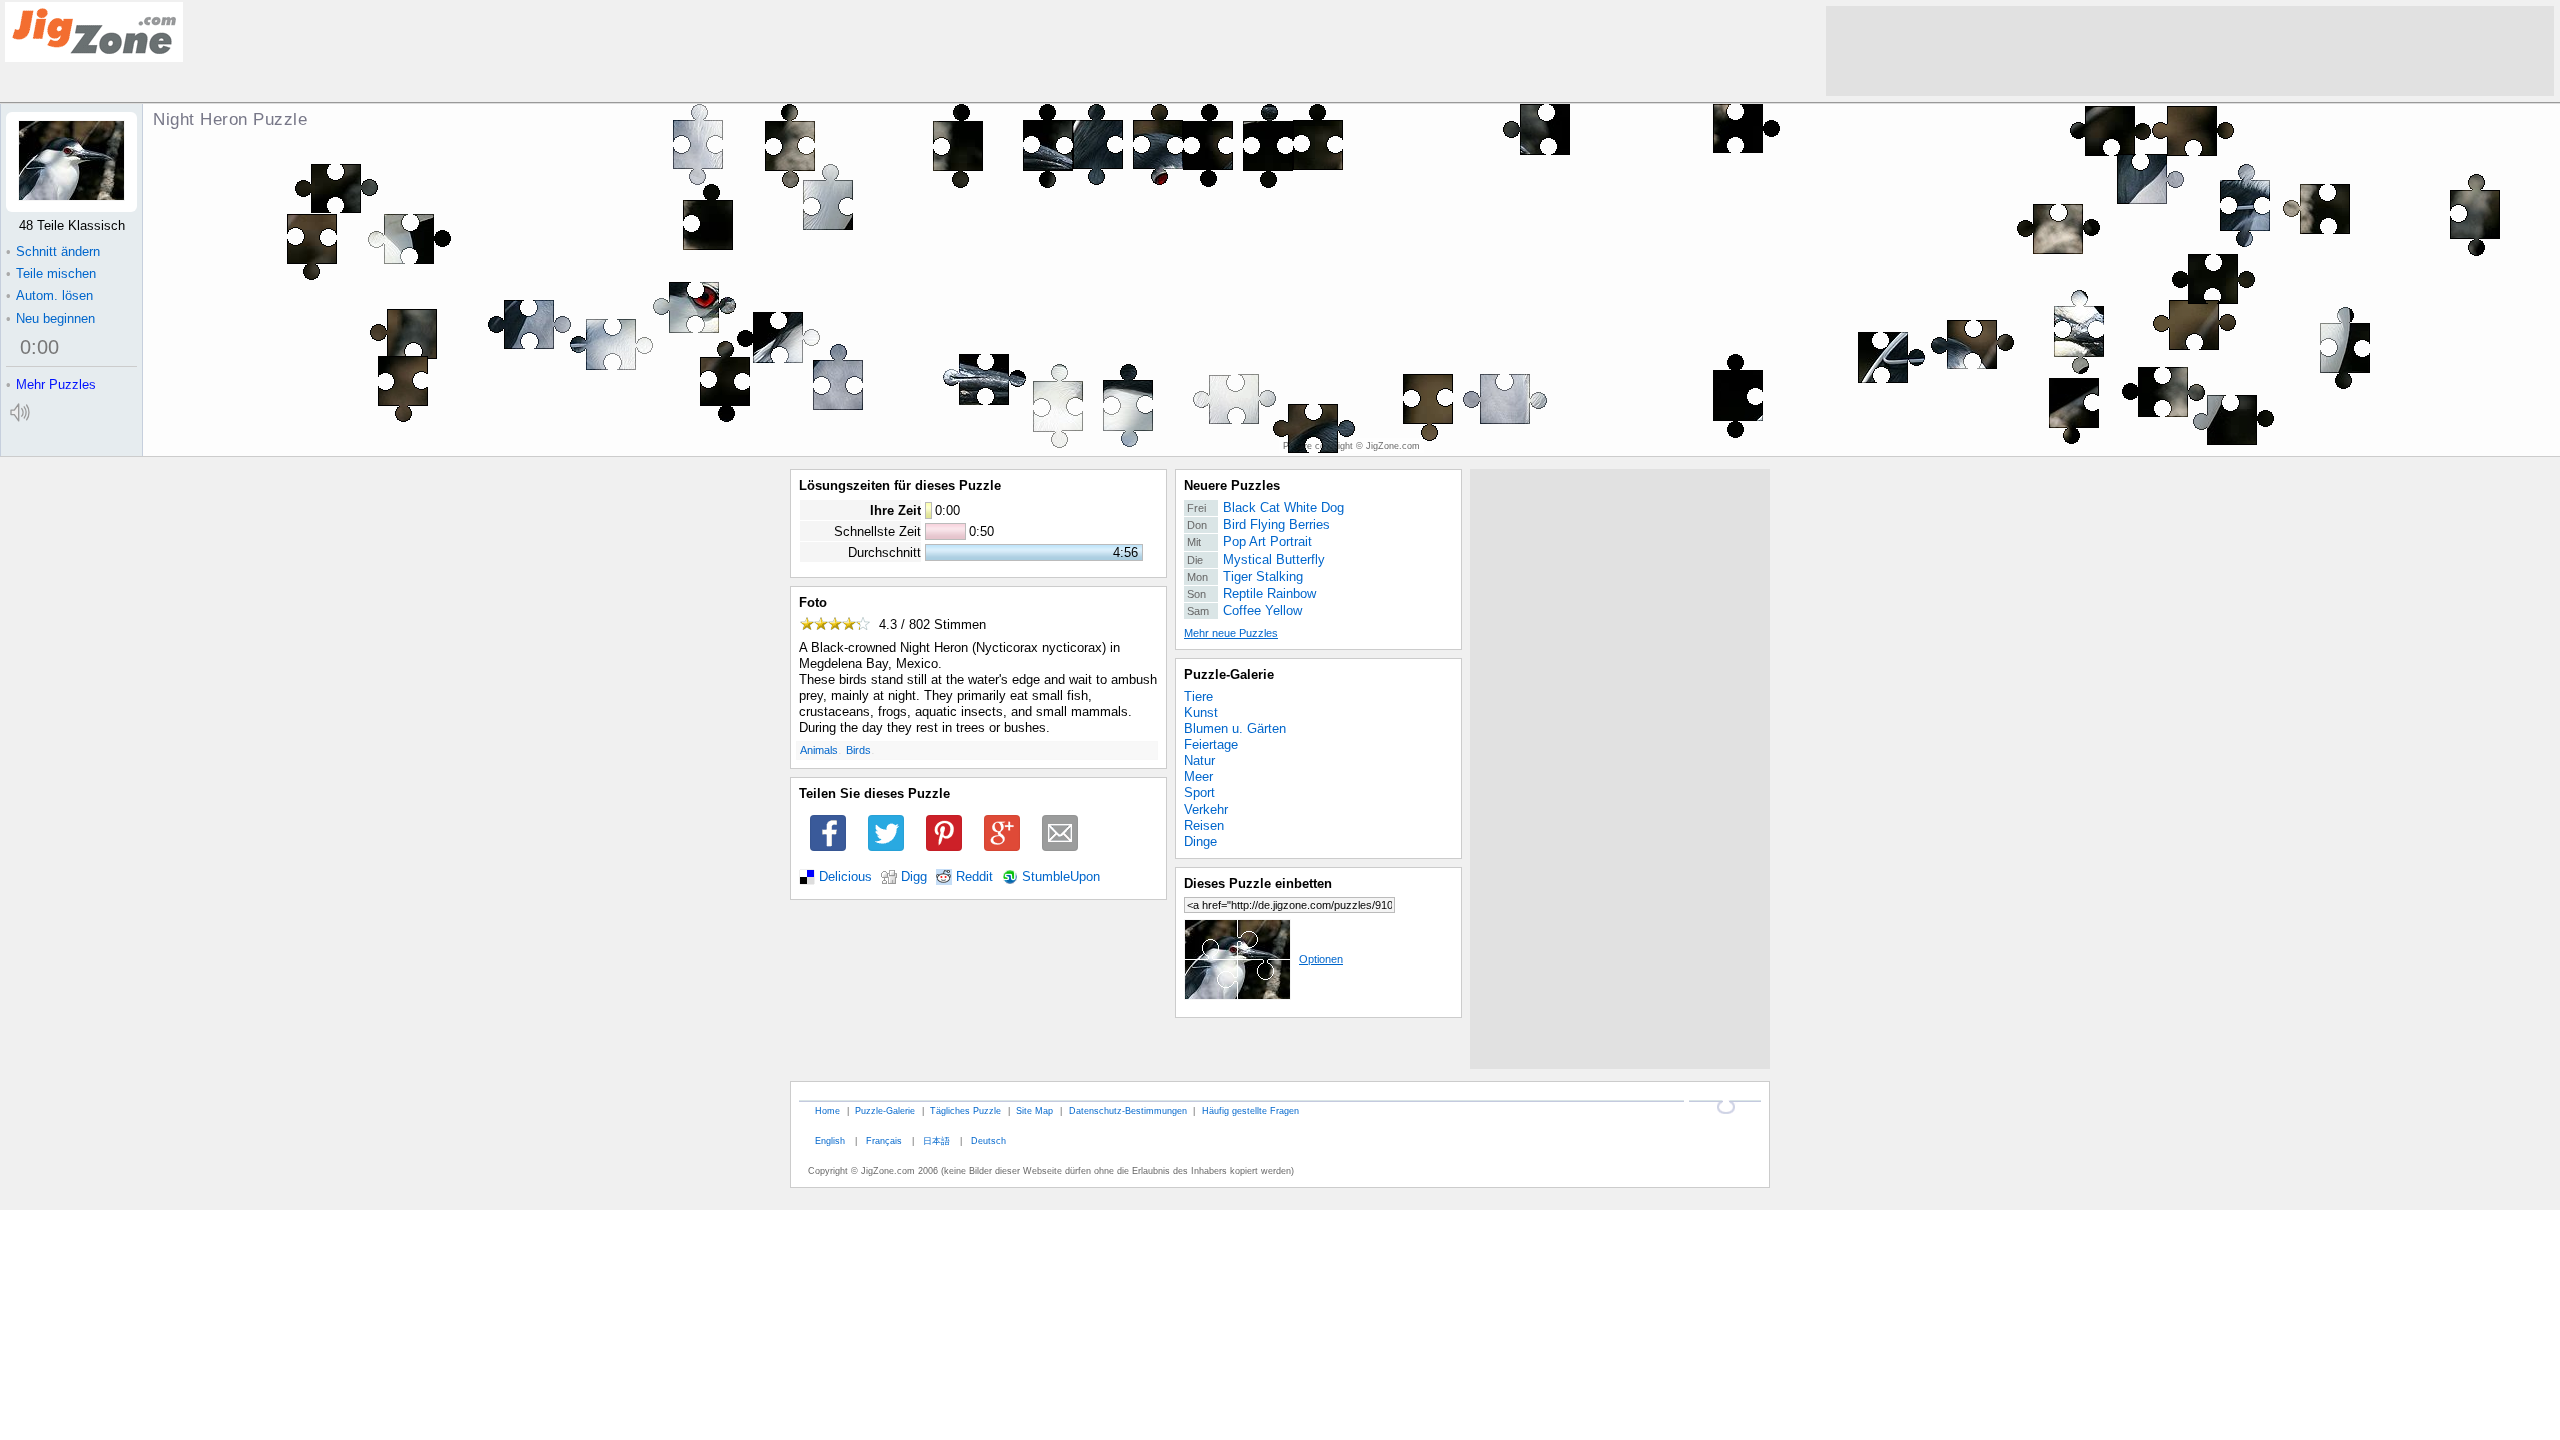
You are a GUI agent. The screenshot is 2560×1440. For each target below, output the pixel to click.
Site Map (1034, 1110)
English (830, 1140)
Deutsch (988, 1140)
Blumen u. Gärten (1235, 728)
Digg (914, 877)
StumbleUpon (1061, 877)
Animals (819, 750)
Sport (1199, 792)
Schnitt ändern (53, 251)
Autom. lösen (49, 295)
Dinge (1200, 841)
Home (827, 1110)
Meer (1198, 776)
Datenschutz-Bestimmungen (1128, 1110)
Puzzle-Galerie (1229, 674)
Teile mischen (51, 273)
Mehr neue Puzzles (1231, 633)
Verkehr (1206, 809)
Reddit (974, 877)
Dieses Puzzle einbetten (1258, 883)
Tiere (1198, 696)
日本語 (936, 1140)
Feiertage (1211, 744)
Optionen (1321, 959)
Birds (858, 750)
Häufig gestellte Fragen (1250, 1110)
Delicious (845, 877)
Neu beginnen (50, 318)
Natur (1199, 760)
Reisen (1204, 825)
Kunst (1201, 712)
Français (884, 1140)
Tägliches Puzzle (965, 1110)
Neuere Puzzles (1232, 485)
